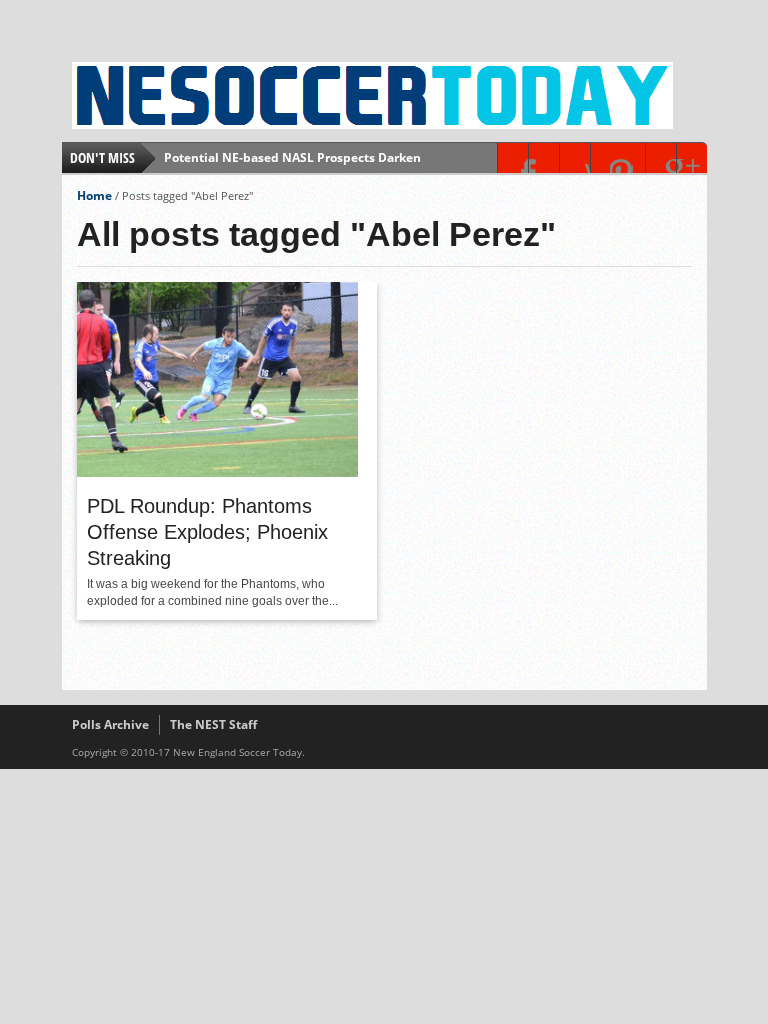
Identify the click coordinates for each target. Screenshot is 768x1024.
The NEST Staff (213, 724)
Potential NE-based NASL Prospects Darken (292, 157)
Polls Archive (110, 724)
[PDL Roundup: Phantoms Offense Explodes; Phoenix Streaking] (217, 472)
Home (94, 195)
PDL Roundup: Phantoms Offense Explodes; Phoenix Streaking (207, 532)
